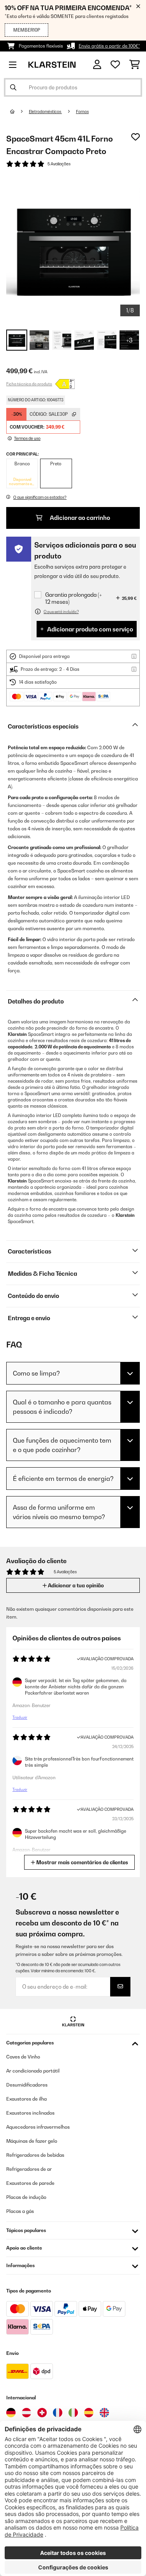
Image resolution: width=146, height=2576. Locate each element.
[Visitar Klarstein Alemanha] (11, 2413)
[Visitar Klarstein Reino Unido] (104, 2413)
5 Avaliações (59, 164)
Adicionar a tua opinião (75, 1585)
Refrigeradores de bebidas (35, 2155)
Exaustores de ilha (26, 2099)
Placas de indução (26, 2197)
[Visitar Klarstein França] (58, 2413)
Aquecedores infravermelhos (38, 2127)
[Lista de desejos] (115, 65)
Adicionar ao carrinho (79, 518)
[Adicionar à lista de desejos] (135, 137)
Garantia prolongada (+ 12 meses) (74, 598)
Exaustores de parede (30, 2183)
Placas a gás (20, 2211)
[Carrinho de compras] (135, 65)
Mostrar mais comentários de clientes (82, 1862)
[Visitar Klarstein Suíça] (42, 2413)
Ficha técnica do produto (29, 384)
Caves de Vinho (23, 2057)
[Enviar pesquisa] (13, 87)
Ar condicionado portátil (33, 2071)
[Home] (19, 112)
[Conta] (97, 65)
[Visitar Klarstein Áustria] (26, 2413)
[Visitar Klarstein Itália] (73, 2413)
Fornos (82, 112)
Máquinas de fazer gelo (32, 2141)
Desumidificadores (27, 2085)
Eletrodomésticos (45, 112)
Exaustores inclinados (30, 2113)
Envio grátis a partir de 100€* (109, 46)
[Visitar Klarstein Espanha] (89, 2413)
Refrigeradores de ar (29, 2169)
